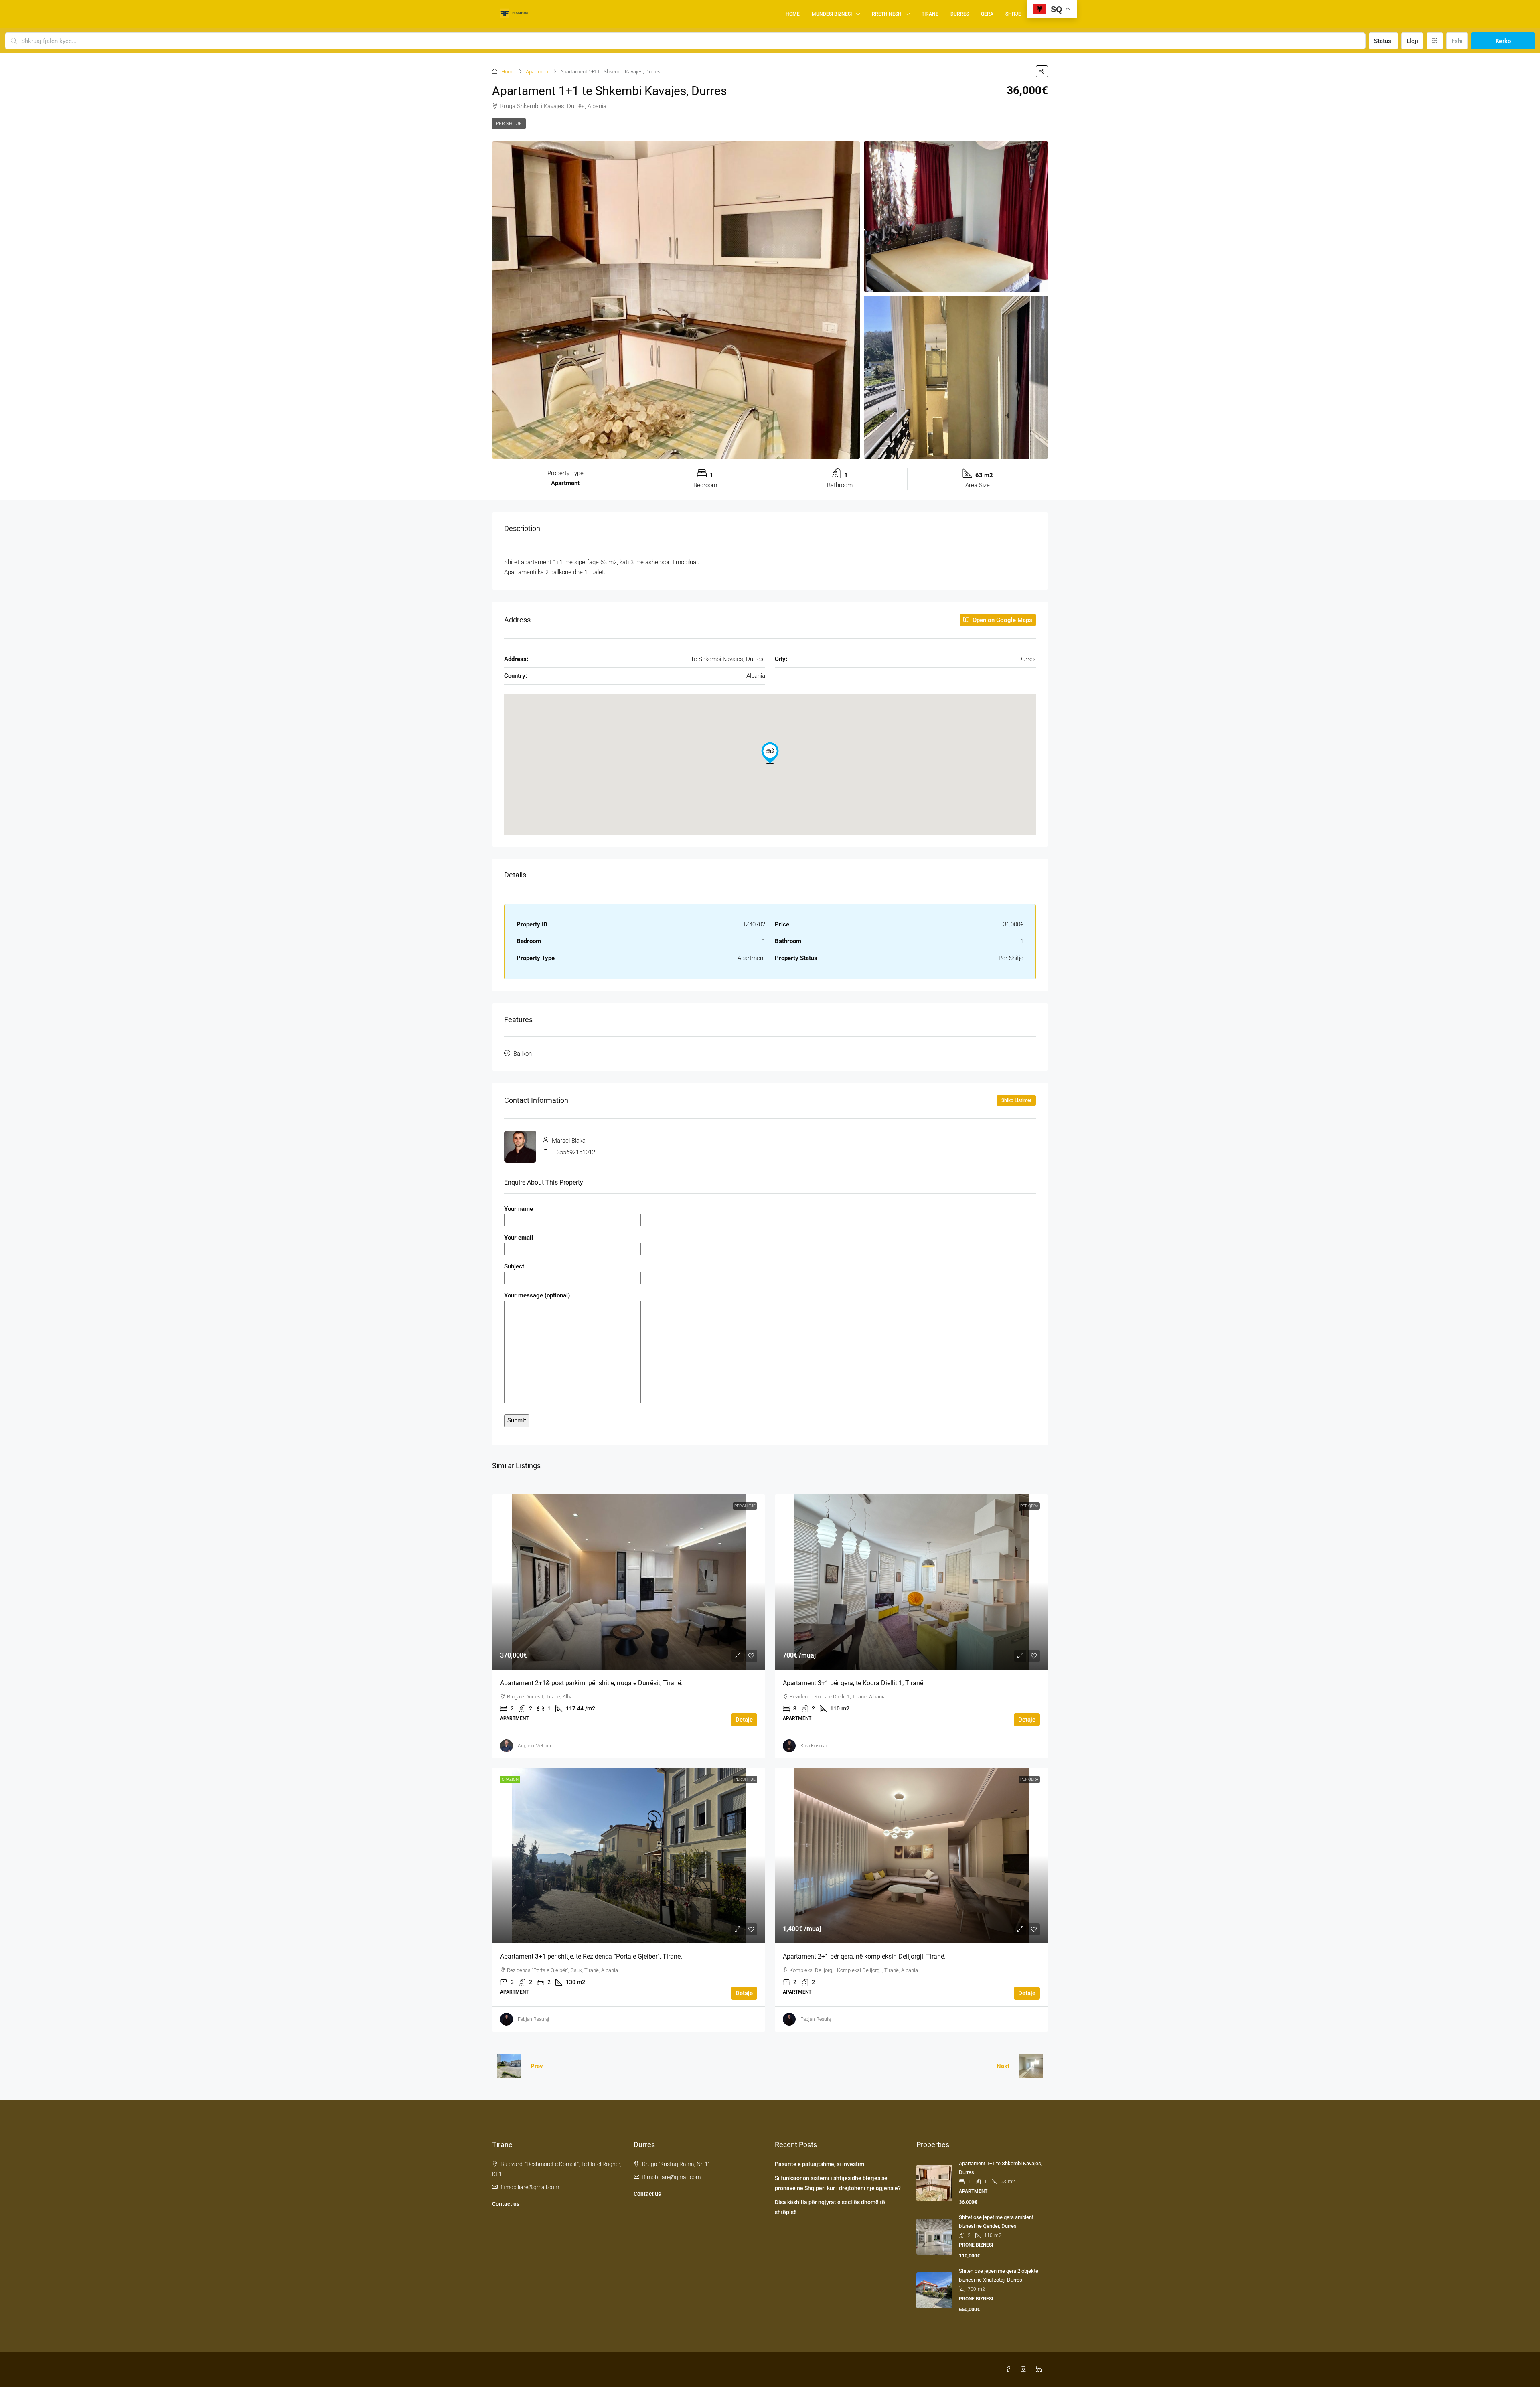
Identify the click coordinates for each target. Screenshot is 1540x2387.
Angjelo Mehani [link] (534, 1746)
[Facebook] (1010, 2369)
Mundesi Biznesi (832, 14)
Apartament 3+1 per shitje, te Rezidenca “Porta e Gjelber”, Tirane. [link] (591, 1956)
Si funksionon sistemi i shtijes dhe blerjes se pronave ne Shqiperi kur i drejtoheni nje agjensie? (838, 2183)
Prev (537, 2066)
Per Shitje (509, 124)
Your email (519, 1238)
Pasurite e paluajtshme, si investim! (820, 2164)
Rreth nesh (887, 14)
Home (793, 14)
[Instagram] (1025, 2369)
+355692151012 (574, 1152)
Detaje (744, 1720)
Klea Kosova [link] (814, 1746)
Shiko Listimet (1016, 1100)
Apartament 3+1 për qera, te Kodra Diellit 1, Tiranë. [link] (854, 1683)
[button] (1042, 71)
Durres (960, 14)
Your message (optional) (537, 1295)
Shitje (1013, 14)
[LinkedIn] (1040, 2369)
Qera (987, 14)
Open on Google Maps (1002, 620)
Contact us (506, 2204)
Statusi (1383, 41)
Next (1003, 2066)
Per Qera (1029, 1506)
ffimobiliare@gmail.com (530, 2187)
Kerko (1503, 41)
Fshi (1457, 41)
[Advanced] (1435, 41)
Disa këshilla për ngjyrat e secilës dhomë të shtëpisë (830, 2207)
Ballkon (523, 1054)
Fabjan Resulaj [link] (533, 2019)
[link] (629, 1582)
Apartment (538, 72)
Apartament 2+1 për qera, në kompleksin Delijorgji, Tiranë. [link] (864, 1956)
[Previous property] (509, 2066)
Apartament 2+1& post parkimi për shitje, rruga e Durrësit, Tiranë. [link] (591, 1683)
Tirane (930, 14)
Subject (514, 1266)
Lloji (1412, 41)
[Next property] (1031, 2066)
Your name (519, 1209)
